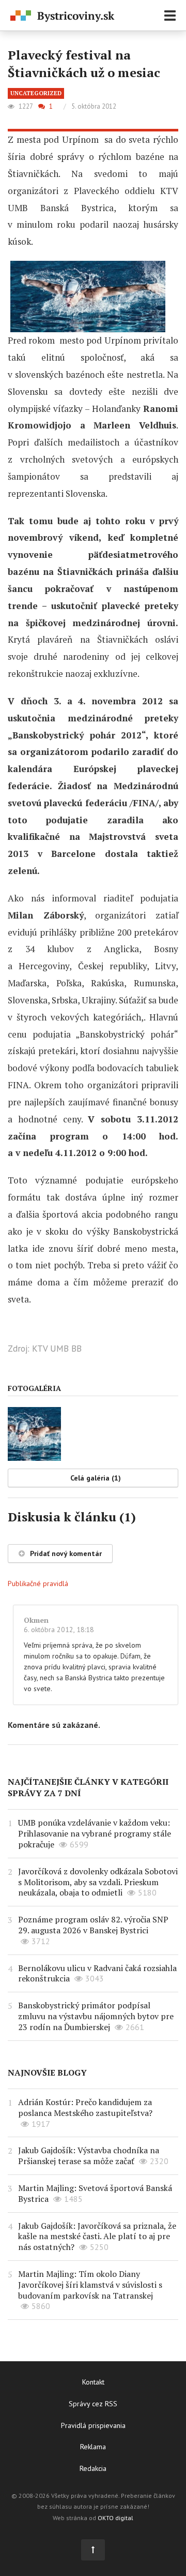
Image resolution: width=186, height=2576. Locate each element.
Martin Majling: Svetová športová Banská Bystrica (95, 2193)
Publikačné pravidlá (38, 1583)
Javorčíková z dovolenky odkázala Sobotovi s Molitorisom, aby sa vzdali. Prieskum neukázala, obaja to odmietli (98, 1882)
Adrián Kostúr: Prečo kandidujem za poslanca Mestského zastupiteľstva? (85, 2107)
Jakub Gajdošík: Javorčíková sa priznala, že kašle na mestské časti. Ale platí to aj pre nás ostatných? (97, 2237)
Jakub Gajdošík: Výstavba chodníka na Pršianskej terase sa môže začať (89, 2156)
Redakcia (93, 2468)
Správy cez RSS (93, 2404)
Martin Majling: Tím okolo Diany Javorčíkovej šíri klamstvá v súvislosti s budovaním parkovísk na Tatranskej (90, 2285)
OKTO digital (115, 2518)
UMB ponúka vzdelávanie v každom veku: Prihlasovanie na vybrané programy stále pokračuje (95, 1833)
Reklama (93, 2447)
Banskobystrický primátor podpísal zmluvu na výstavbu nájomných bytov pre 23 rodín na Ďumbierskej (96, 2016)
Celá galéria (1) (96, 1478)
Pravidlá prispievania (93, 2425)
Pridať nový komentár (66, 1553)
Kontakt (93, 2382)
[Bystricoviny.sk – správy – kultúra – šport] (63, 16)
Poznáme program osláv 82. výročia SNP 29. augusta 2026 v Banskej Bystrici (93, 1925)
